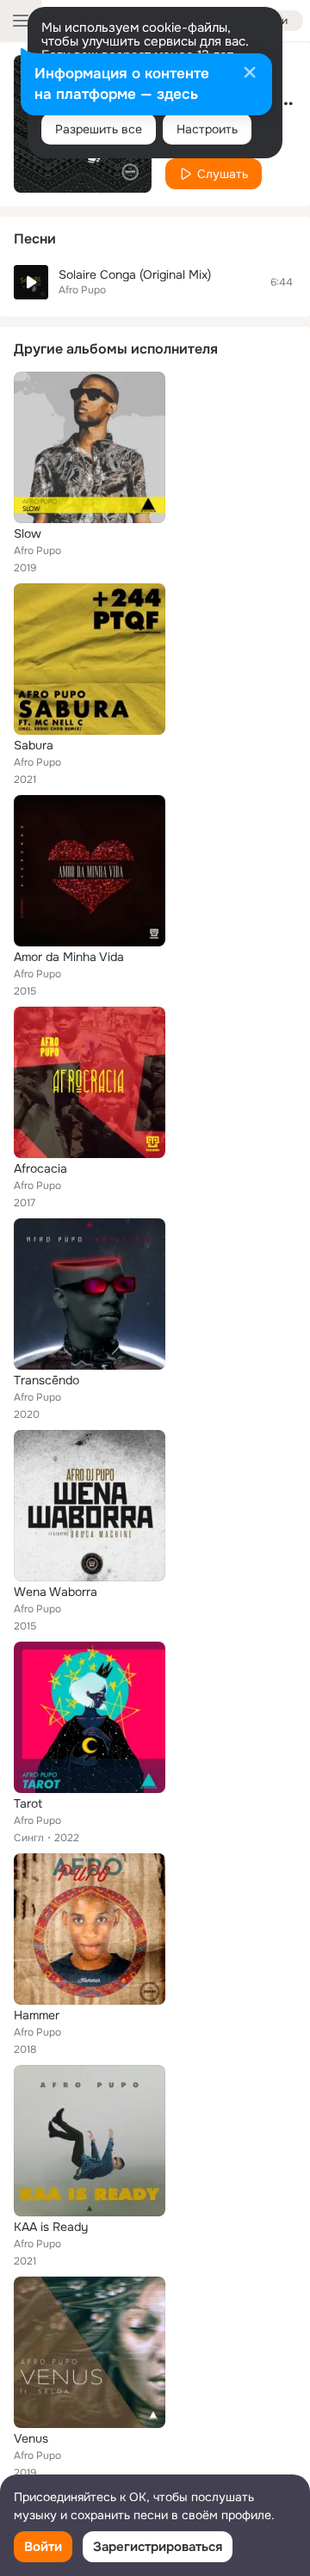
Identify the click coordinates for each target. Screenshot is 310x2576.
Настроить (207, 129)
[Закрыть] (250, 74)
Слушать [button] (223, 174)
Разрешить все (99, 129)
